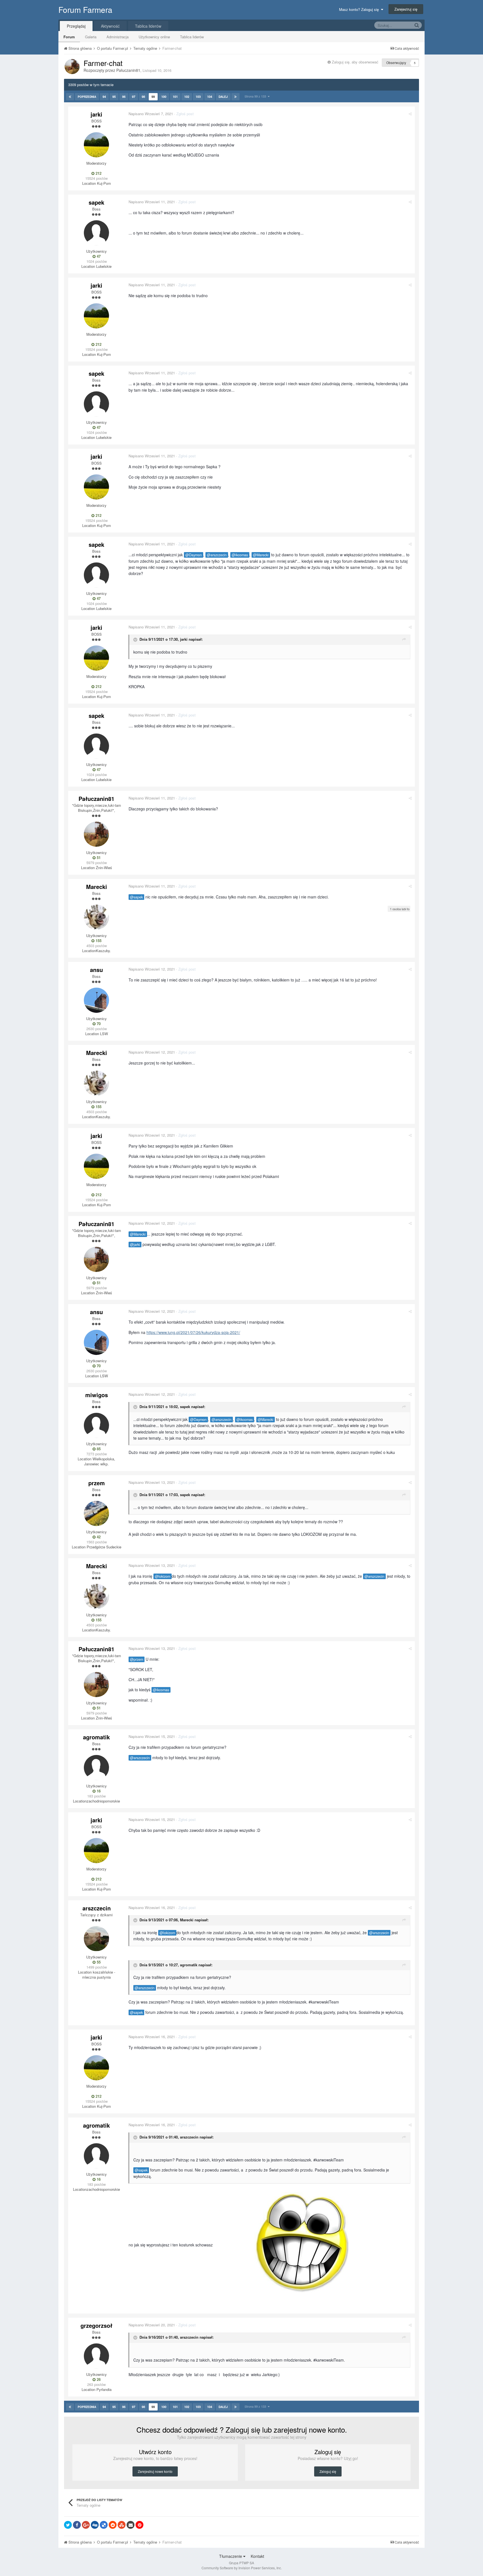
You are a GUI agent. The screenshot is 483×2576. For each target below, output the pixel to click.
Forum (69, 37)
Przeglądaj (76, 26)
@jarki (135, 1245)
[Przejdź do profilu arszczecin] (96, 1939)
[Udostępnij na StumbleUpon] (122, 2525)
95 (114, 97)
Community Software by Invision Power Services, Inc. (242, 2568)
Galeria (91, 37)
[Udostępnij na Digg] (95, 2525)
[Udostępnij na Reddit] (113, 2525)
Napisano (151, 114)
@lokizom (163, 1576)
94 (104, 97)
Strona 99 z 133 (256, 96)
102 (187, 97)
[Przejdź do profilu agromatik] (96, 1768)
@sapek (136, 897)
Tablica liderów (192, 37)
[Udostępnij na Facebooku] (77, 2525)
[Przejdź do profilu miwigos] (96, 1425)
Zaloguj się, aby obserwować (355, 62)
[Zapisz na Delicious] (104, 2525)
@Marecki (261, 555)
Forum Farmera (85, 10)
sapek (96, 202)
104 (210, 97)
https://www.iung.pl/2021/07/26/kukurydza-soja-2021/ (193, 1332)
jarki (96, 114)
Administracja (118, 37)
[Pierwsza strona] (70, 97)
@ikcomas (240, 555)
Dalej (223, 97)
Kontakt (257, 2556)
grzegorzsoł (96, 2325)
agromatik (96, 1737)
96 (124, 97)
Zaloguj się (328, 2471)
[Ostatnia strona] (235, 97)
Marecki (97, 887)
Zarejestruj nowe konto (155, 2471)
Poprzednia (87, 97)
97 (134, 97)
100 (164, 97)
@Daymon (194, 555)
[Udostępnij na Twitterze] (68, 2525)
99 (153, 97)
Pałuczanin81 (128, 70)
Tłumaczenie (231, 2556)
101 (175, 97)
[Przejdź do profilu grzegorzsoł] (96, 2356)
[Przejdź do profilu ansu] (96, 1000)
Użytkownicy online (154, 37)
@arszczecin (217, 555)
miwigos (97, 1395)
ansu (96, 970)
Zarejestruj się (406, 9)
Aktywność (110, 26)
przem (97, 1483)
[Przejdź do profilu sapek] (96, 233)
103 (198, 97)
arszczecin (97, 1908)
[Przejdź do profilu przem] (96, 1513)
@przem (137, 1659)
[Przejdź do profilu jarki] (96, 145)
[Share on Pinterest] (139, 2525)
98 (143, 97)
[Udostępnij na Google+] (86, 2525)
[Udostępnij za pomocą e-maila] (131, 2525)
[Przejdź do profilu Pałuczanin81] (72, 67)
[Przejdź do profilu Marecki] (96, 917)
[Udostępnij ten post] (410, 114)
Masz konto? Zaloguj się (360, 9)
